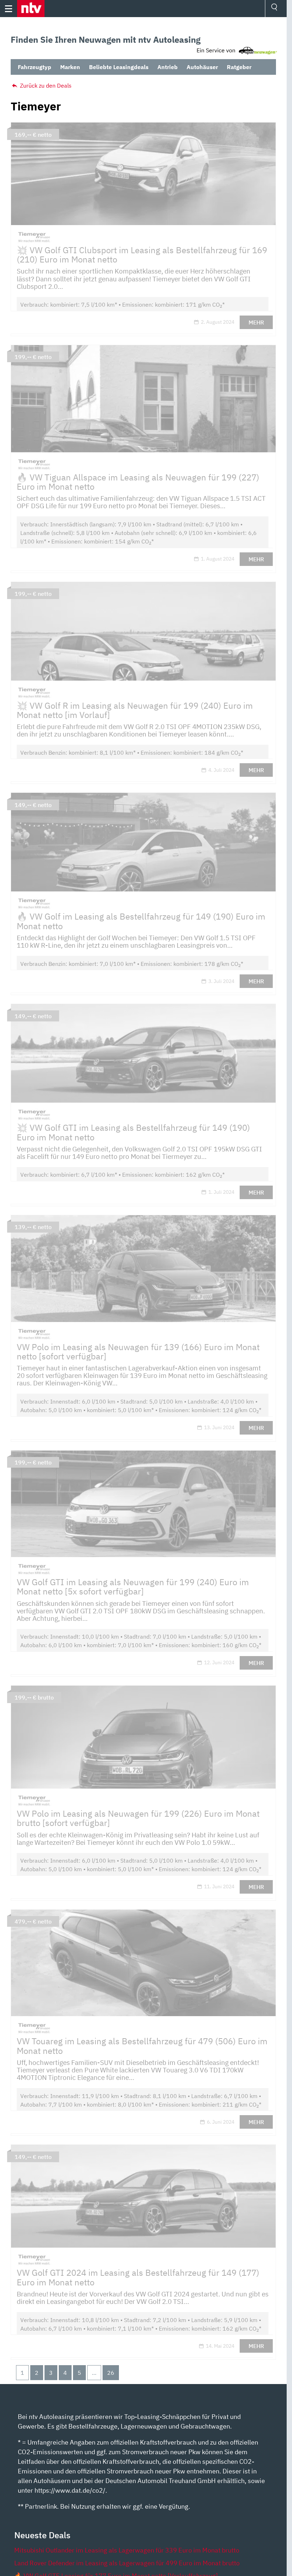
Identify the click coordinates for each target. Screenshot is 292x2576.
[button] (31, 9)
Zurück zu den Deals (45, 85)
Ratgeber (239, 67)
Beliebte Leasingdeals (119, 67)
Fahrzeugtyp (35, 67)
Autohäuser (202, 67)
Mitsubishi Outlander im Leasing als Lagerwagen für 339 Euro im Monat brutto (127, 2550)
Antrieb (168, 67)
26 (111, 2373)
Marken (70, 67)
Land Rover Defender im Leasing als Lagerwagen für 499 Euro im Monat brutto (127, 2563)
